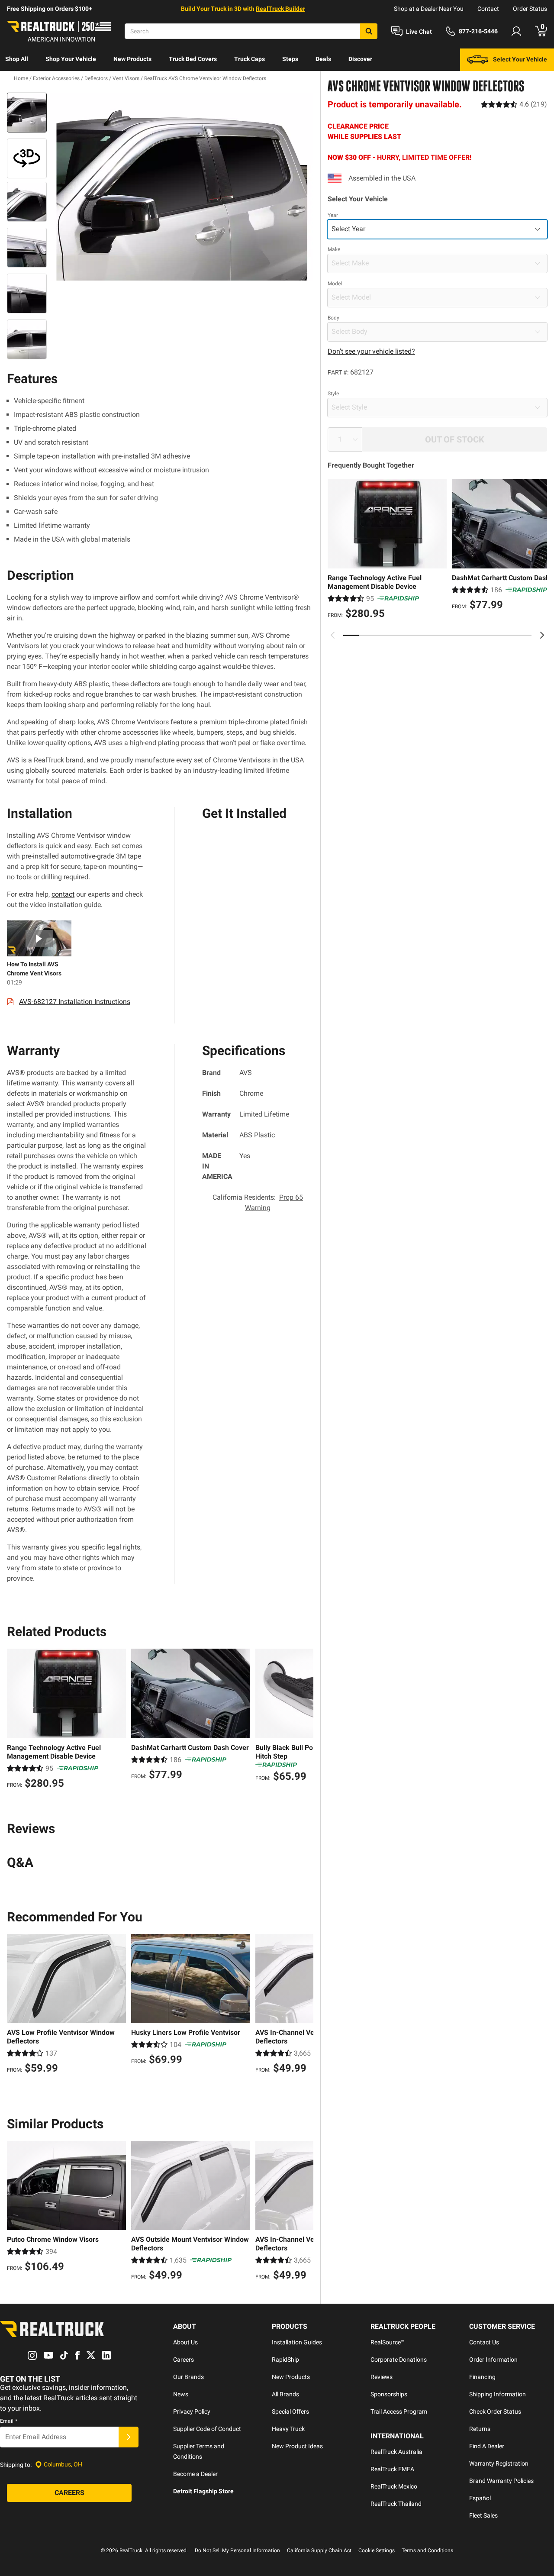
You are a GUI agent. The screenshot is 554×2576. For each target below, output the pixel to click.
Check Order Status (495, 2411)
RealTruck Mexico (394, 2486)
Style (333, 394)
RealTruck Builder (280, 9)
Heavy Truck (288, 2429)
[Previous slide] (333, 635)
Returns (480, 2429)
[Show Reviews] (514, 104)
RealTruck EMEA (392, 2469)
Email (9, 2421)
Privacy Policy (192, 2411)
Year (333, 215)
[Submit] (129, 2437)
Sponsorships (389, 2394)
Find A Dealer (487, 2446)
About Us (185, 2342)
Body (333, 318)
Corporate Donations (399, 2360)
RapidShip (285, 2360)
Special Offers (290, 2411)
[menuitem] (17, 60)
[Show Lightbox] (182, 187)
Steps (290, 59)
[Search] (369, 31)
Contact (488, 9)
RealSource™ (388, 2342)
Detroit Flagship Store (203, 2491)
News (181, 2394)
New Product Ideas (297, 2446)
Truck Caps (250, 59)
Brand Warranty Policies (501, 2481)
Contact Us (484, 2342)
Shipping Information (498, 2394)
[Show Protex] (27, 158)
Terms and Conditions (427, 2550)
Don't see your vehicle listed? (371, 351)
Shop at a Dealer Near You (429, 9)
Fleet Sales (483, 2515)
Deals (323, 59)
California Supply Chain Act (319, 2550)
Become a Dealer (195, 2474)
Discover (360, 59)
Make (334, 249)
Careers (184, 2360)
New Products (132, 59)
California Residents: (258, 1202)
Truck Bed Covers (193, 59)
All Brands (285, 2394)
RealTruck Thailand (396, 2504)
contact (63, 894)
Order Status (530, 9)
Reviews (382, 2377)
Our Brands (188, 2377)
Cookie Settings (377, 2550)
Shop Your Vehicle (71, 59)
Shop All (17, 59)
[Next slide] (542, 635)
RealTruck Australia (396, 2452)
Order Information (493, 2360)
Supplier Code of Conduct (207, 2429)
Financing (482, 2377)
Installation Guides (297, 2342)
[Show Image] (27, 113)
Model (335, 284)
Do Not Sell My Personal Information (237, 2550)
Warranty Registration (499, 2463)
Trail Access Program (399, 2411)
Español (480, 2498)
